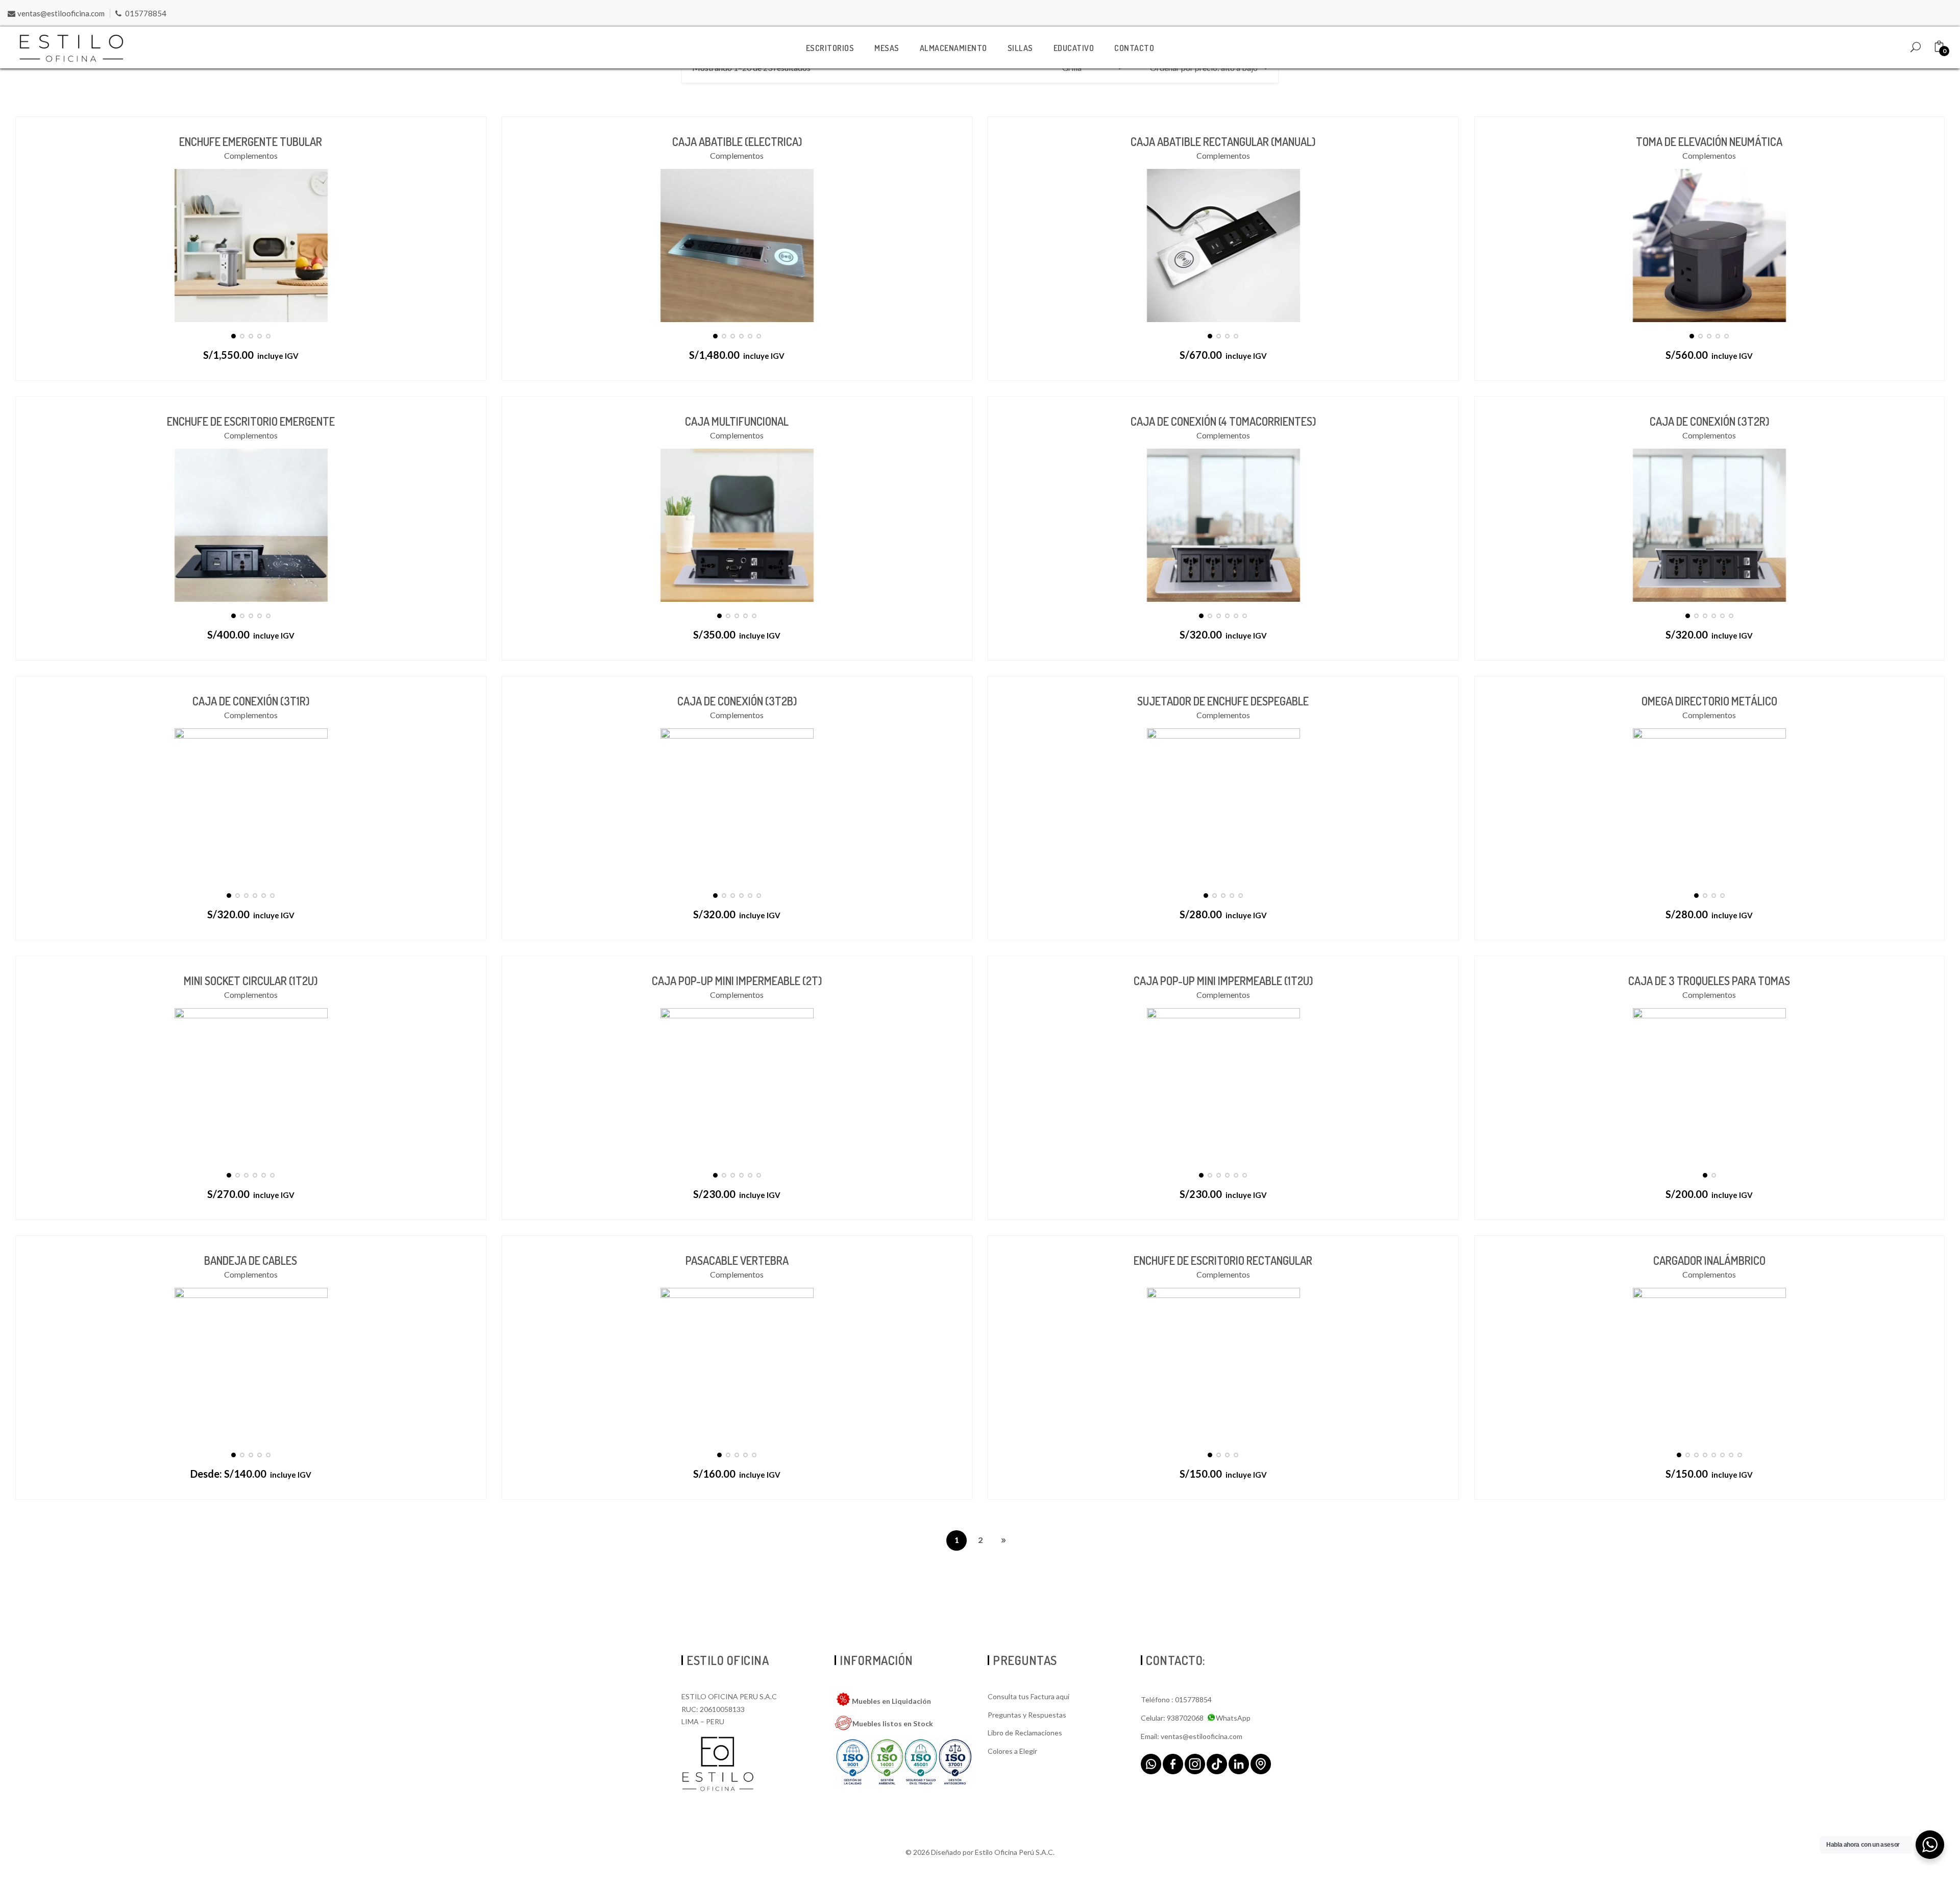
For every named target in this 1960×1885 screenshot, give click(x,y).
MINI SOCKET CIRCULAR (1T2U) (251, 981)
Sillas (1020, 48)
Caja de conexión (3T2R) (1709, 421)
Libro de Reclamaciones (1025, 1733)
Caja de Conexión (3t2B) (737, 701)
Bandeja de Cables (251, 1260)
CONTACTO (1134, 48)
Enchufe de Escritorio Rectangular (1223, 1260)
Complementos (251, 155)
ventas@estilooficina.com (61, 13)
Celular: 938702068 (1172, 1718)
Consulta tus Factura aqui (1028, 1696)
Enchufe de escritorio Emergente (251, 421)
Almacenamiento (953, 48)
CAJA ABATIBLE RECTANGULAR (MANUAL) (1223, 141)
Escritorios (830, 48)
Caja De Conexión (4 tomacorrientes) (1223, 421)
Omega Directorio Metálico (1709, 701)
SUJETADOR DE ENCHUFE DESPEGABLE (1223, 701)
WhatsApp (1233, 1718)
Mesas (887, 48)
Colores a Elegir (1012, 1751)
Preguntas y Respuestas (1027, 1715)
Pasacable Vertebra (737, 1260)
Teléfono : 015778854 (1176, 1699)
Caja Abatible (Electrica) (737, 141)
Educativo (1074, 48)
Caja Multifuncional (737, 421)
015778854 (146, 13)
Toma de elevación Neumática (1709, 141)
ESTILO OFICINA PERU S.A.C (729, 1696)
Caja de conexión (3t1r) (251, 701)
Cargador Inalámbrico (1709, 1260)
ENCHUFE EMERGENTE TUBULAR (251, 141)
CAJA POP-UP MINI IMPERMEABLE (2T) (737, 981)
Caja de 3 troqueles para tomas (1709, 981)
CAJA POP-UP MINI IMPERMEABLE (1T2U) (1223, 981)
